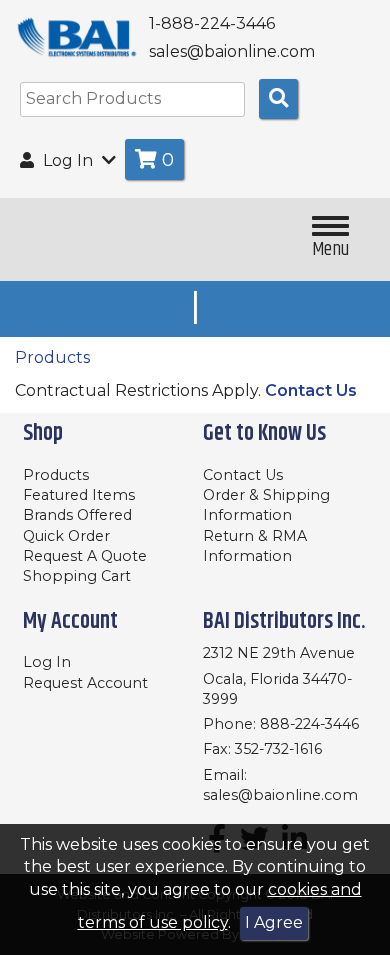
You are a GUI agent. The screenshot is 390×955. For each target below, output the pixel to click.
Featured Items (79, 495)
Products (52, 357)
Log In (47, 662)
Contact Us (311, 390)
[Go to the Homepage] (77, 37)
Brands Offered (77, 515)
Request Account (85, 683)
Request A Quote (85, 556)
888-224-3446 (309, 724)
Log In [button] (68, 160)
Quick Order (66, 536)
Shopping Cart (77, 576)
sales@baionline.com (280, 795)
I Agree (274, 922)
